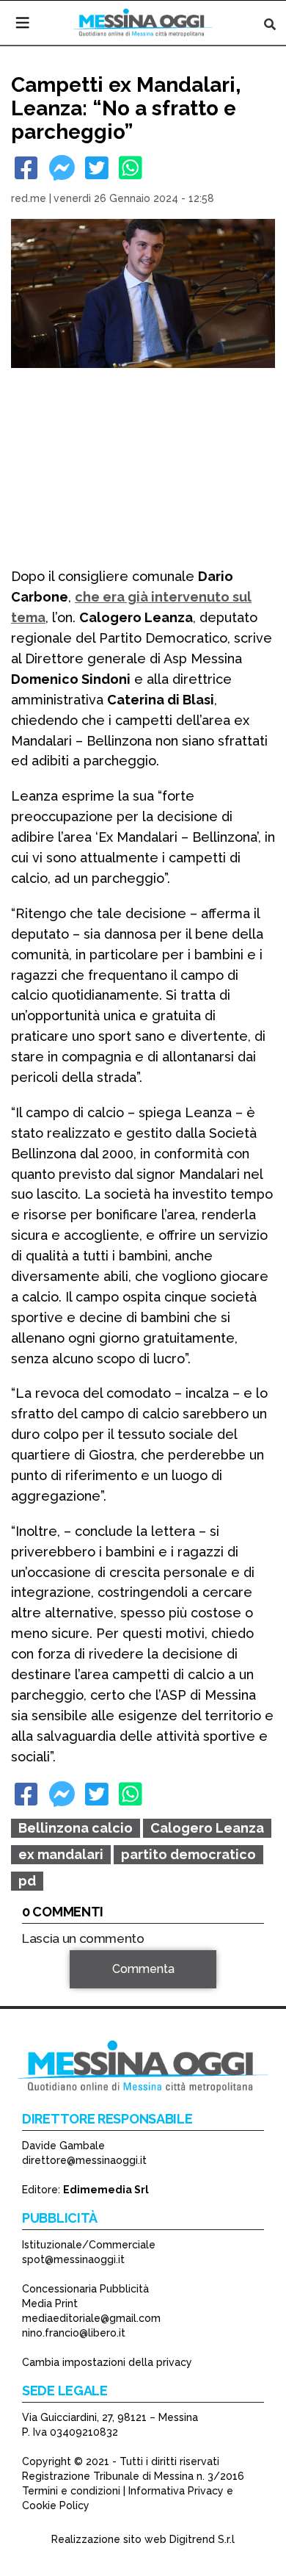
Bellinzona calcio (76, 1828)
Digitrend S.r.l (202, 2539)
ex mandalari (61, 1854)
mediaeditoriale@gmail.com (91, 2318)
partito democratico (188, 1854)
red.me (29, 198)
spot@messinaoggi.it (73, 2259)
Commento (52, 1990)
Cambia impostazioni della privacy (107, 2362)
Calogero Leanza (207, 1828)
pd (27, 1881)
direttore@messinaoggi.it (84, 2160)
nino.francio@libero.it (74, 2333)
